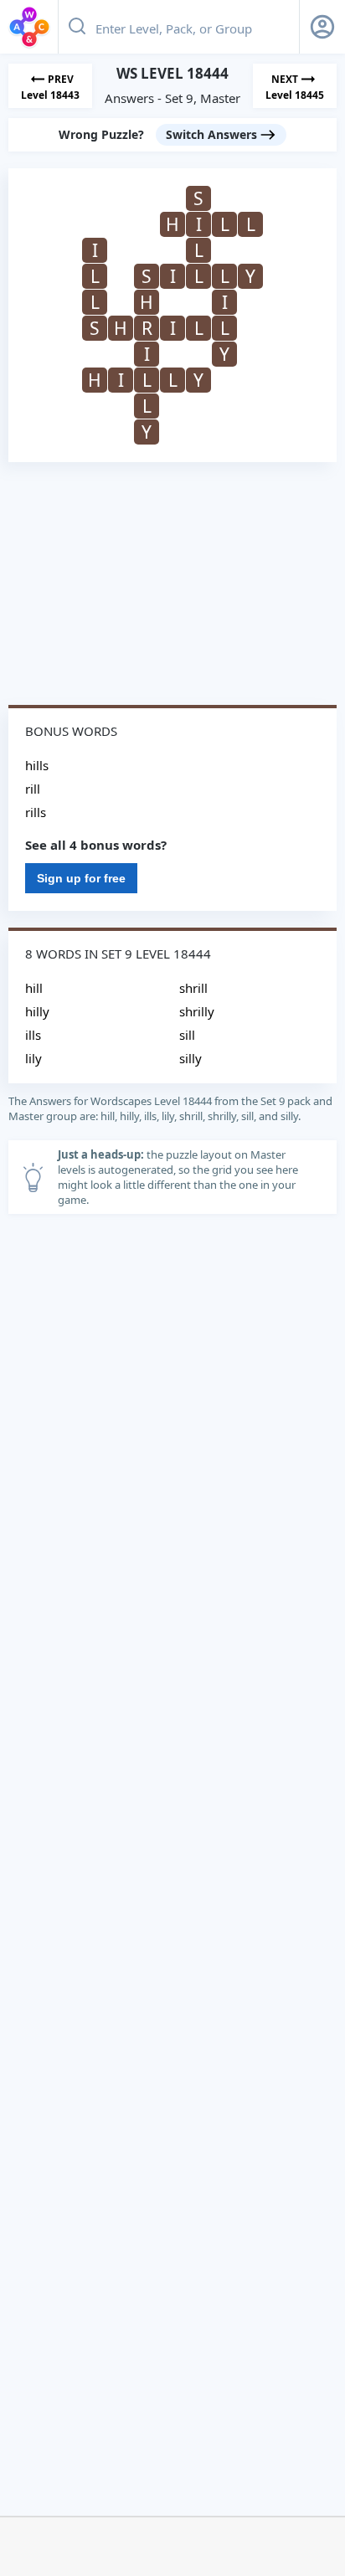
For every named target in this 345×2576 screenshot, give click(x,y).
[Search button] (77, 27)
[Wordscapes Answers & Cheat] (29, 27)
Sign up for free (81, 878)
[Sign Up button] (322, 27)
